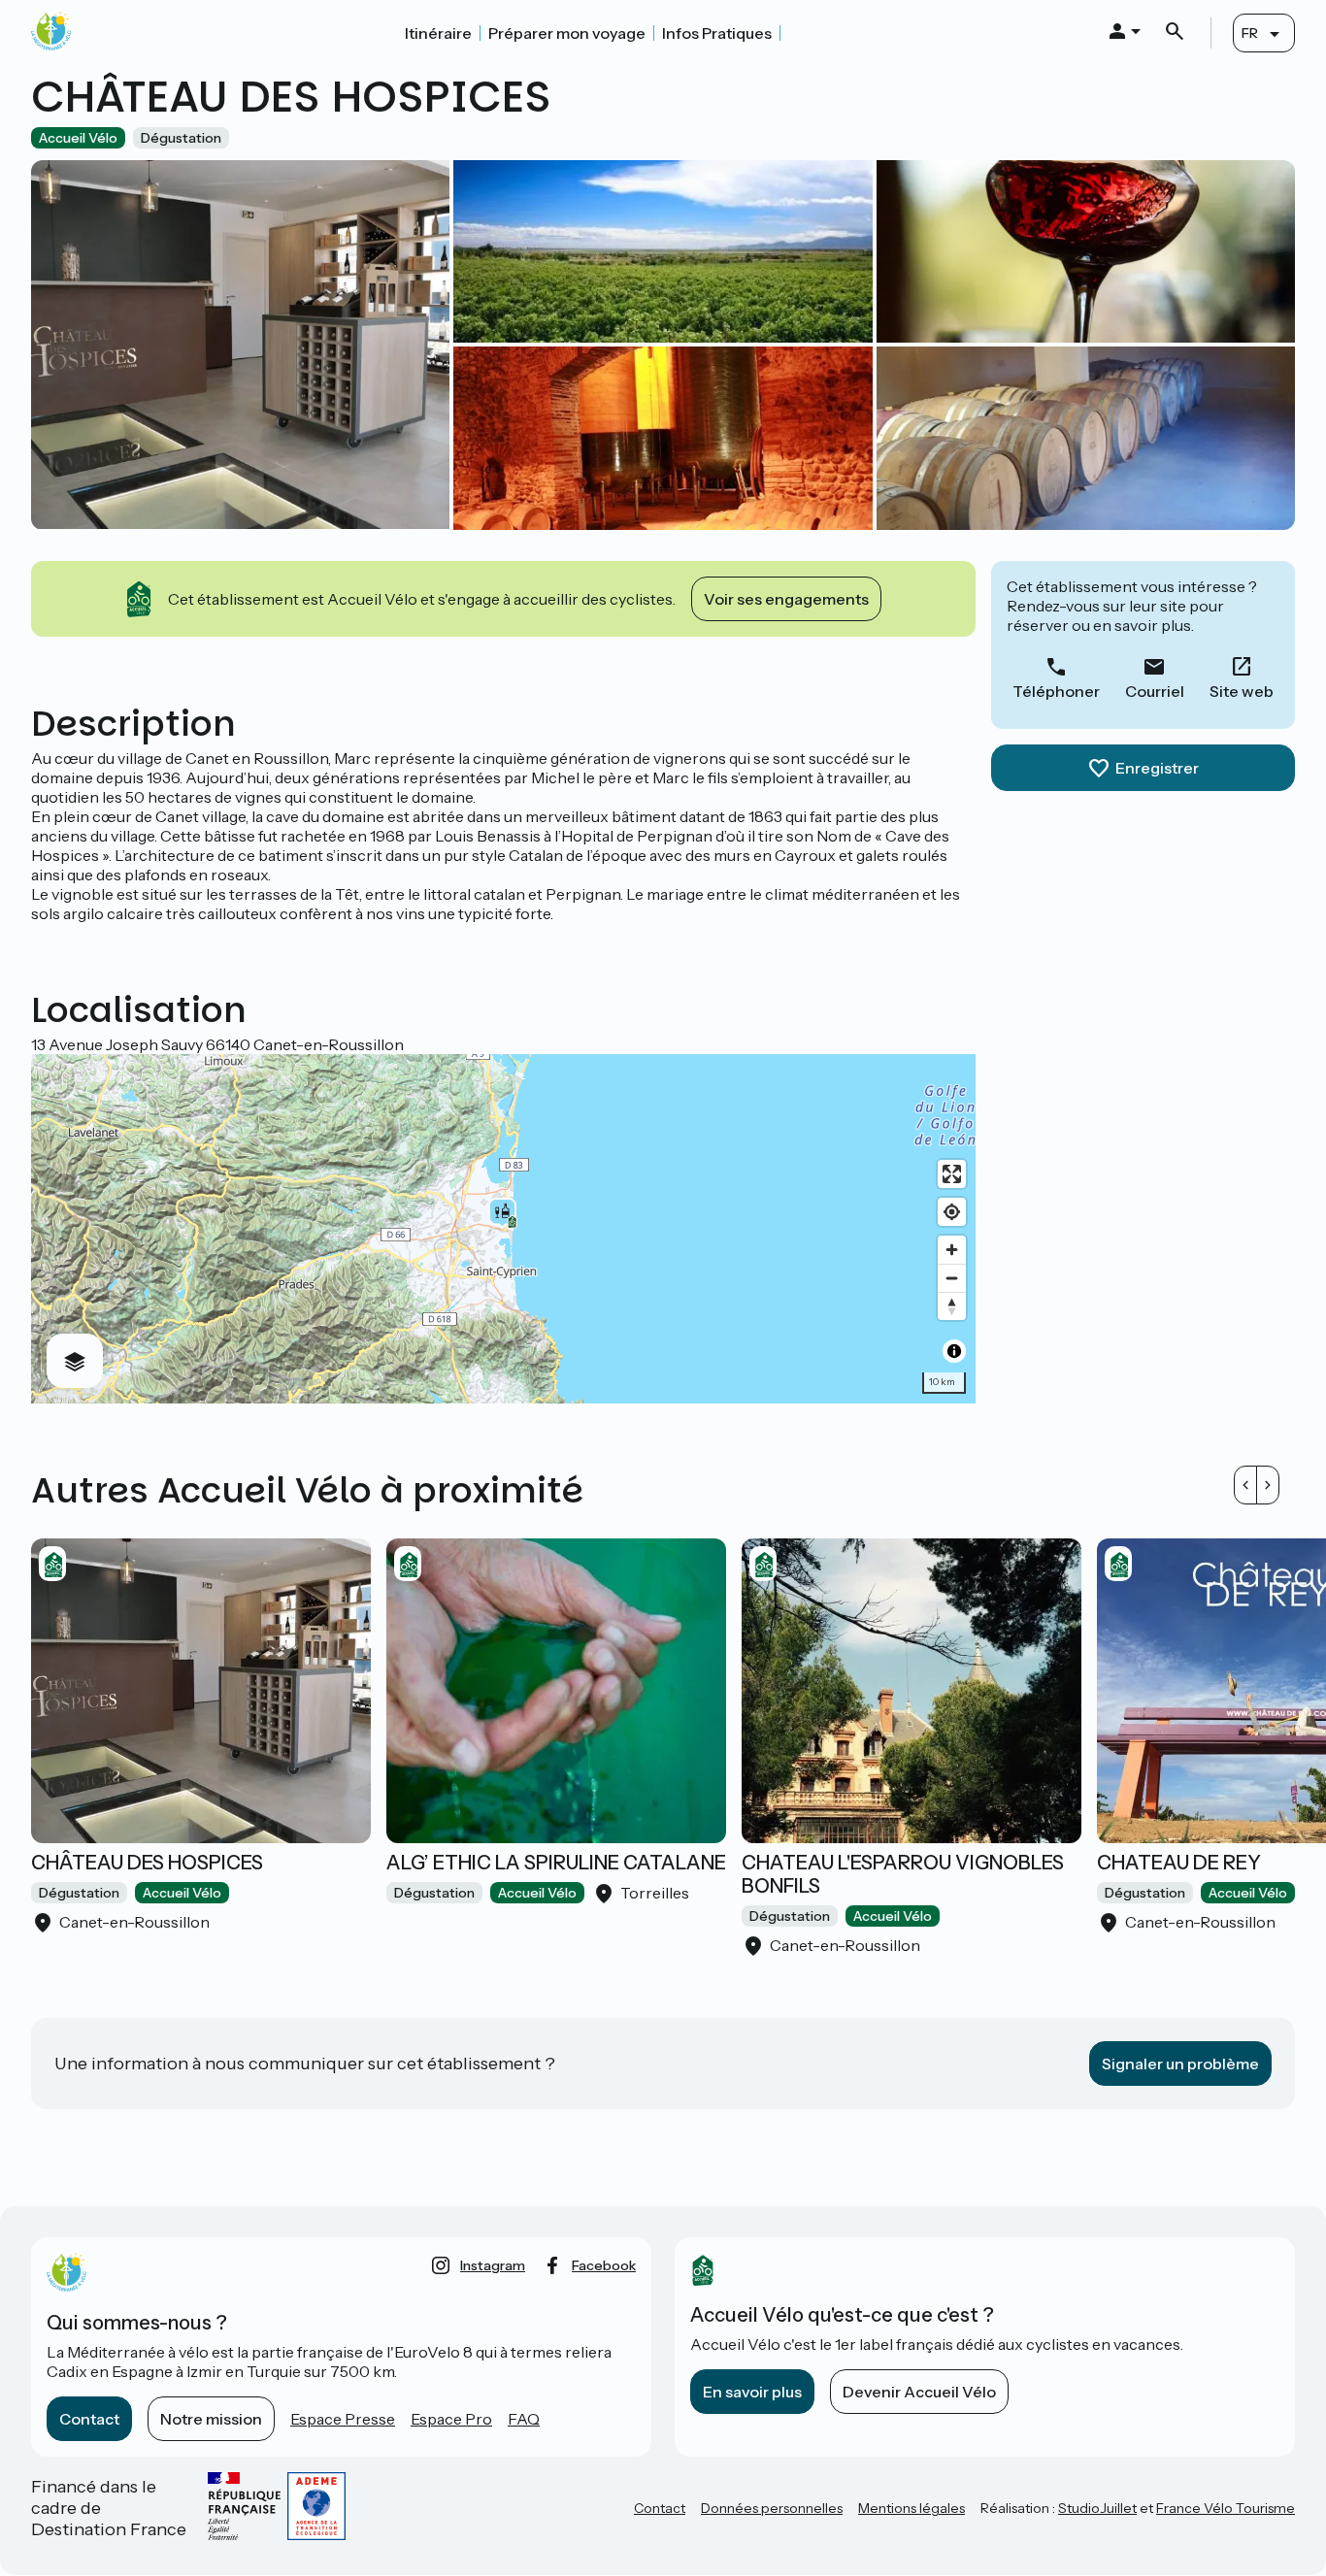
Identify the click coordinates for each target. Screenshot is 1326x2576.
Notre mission (211, 2419)
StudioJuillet (1097, 2508)
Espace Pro (451, 2419)
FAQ (524, 2419)
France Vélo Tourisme (1226, 2508)
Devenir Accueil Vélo (919, 2392)
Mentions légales (912, 2508)
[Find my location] (952, 1212)
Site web (1242, 691)
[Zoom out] (952, 1278)
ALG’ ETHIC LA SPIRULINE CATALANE (556, 1863)
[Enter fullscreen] (952, 1174)
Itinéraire (438, 33)
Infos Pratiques (717, 33)
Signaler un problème (1180, 2064)
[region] (503, 1229)
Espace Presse (343, 2419)
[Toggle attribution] (954, 1351)
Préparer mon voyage (567, 33)
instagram (493, 2265)
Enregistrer (1157, 768)
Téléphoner (1056, 691)
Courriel (1155, 691)
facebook (604, 2265)
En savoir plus (752, 2392)
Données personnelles (772, 2508)
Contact (89, 2419)
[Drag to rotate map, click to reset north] (952, 1306)
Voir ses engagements (786, 599)
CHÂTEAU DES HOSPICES (147, 1863)
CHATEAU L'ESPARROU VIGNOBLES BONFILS (903, 1874)
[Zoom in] (952, 1250)
